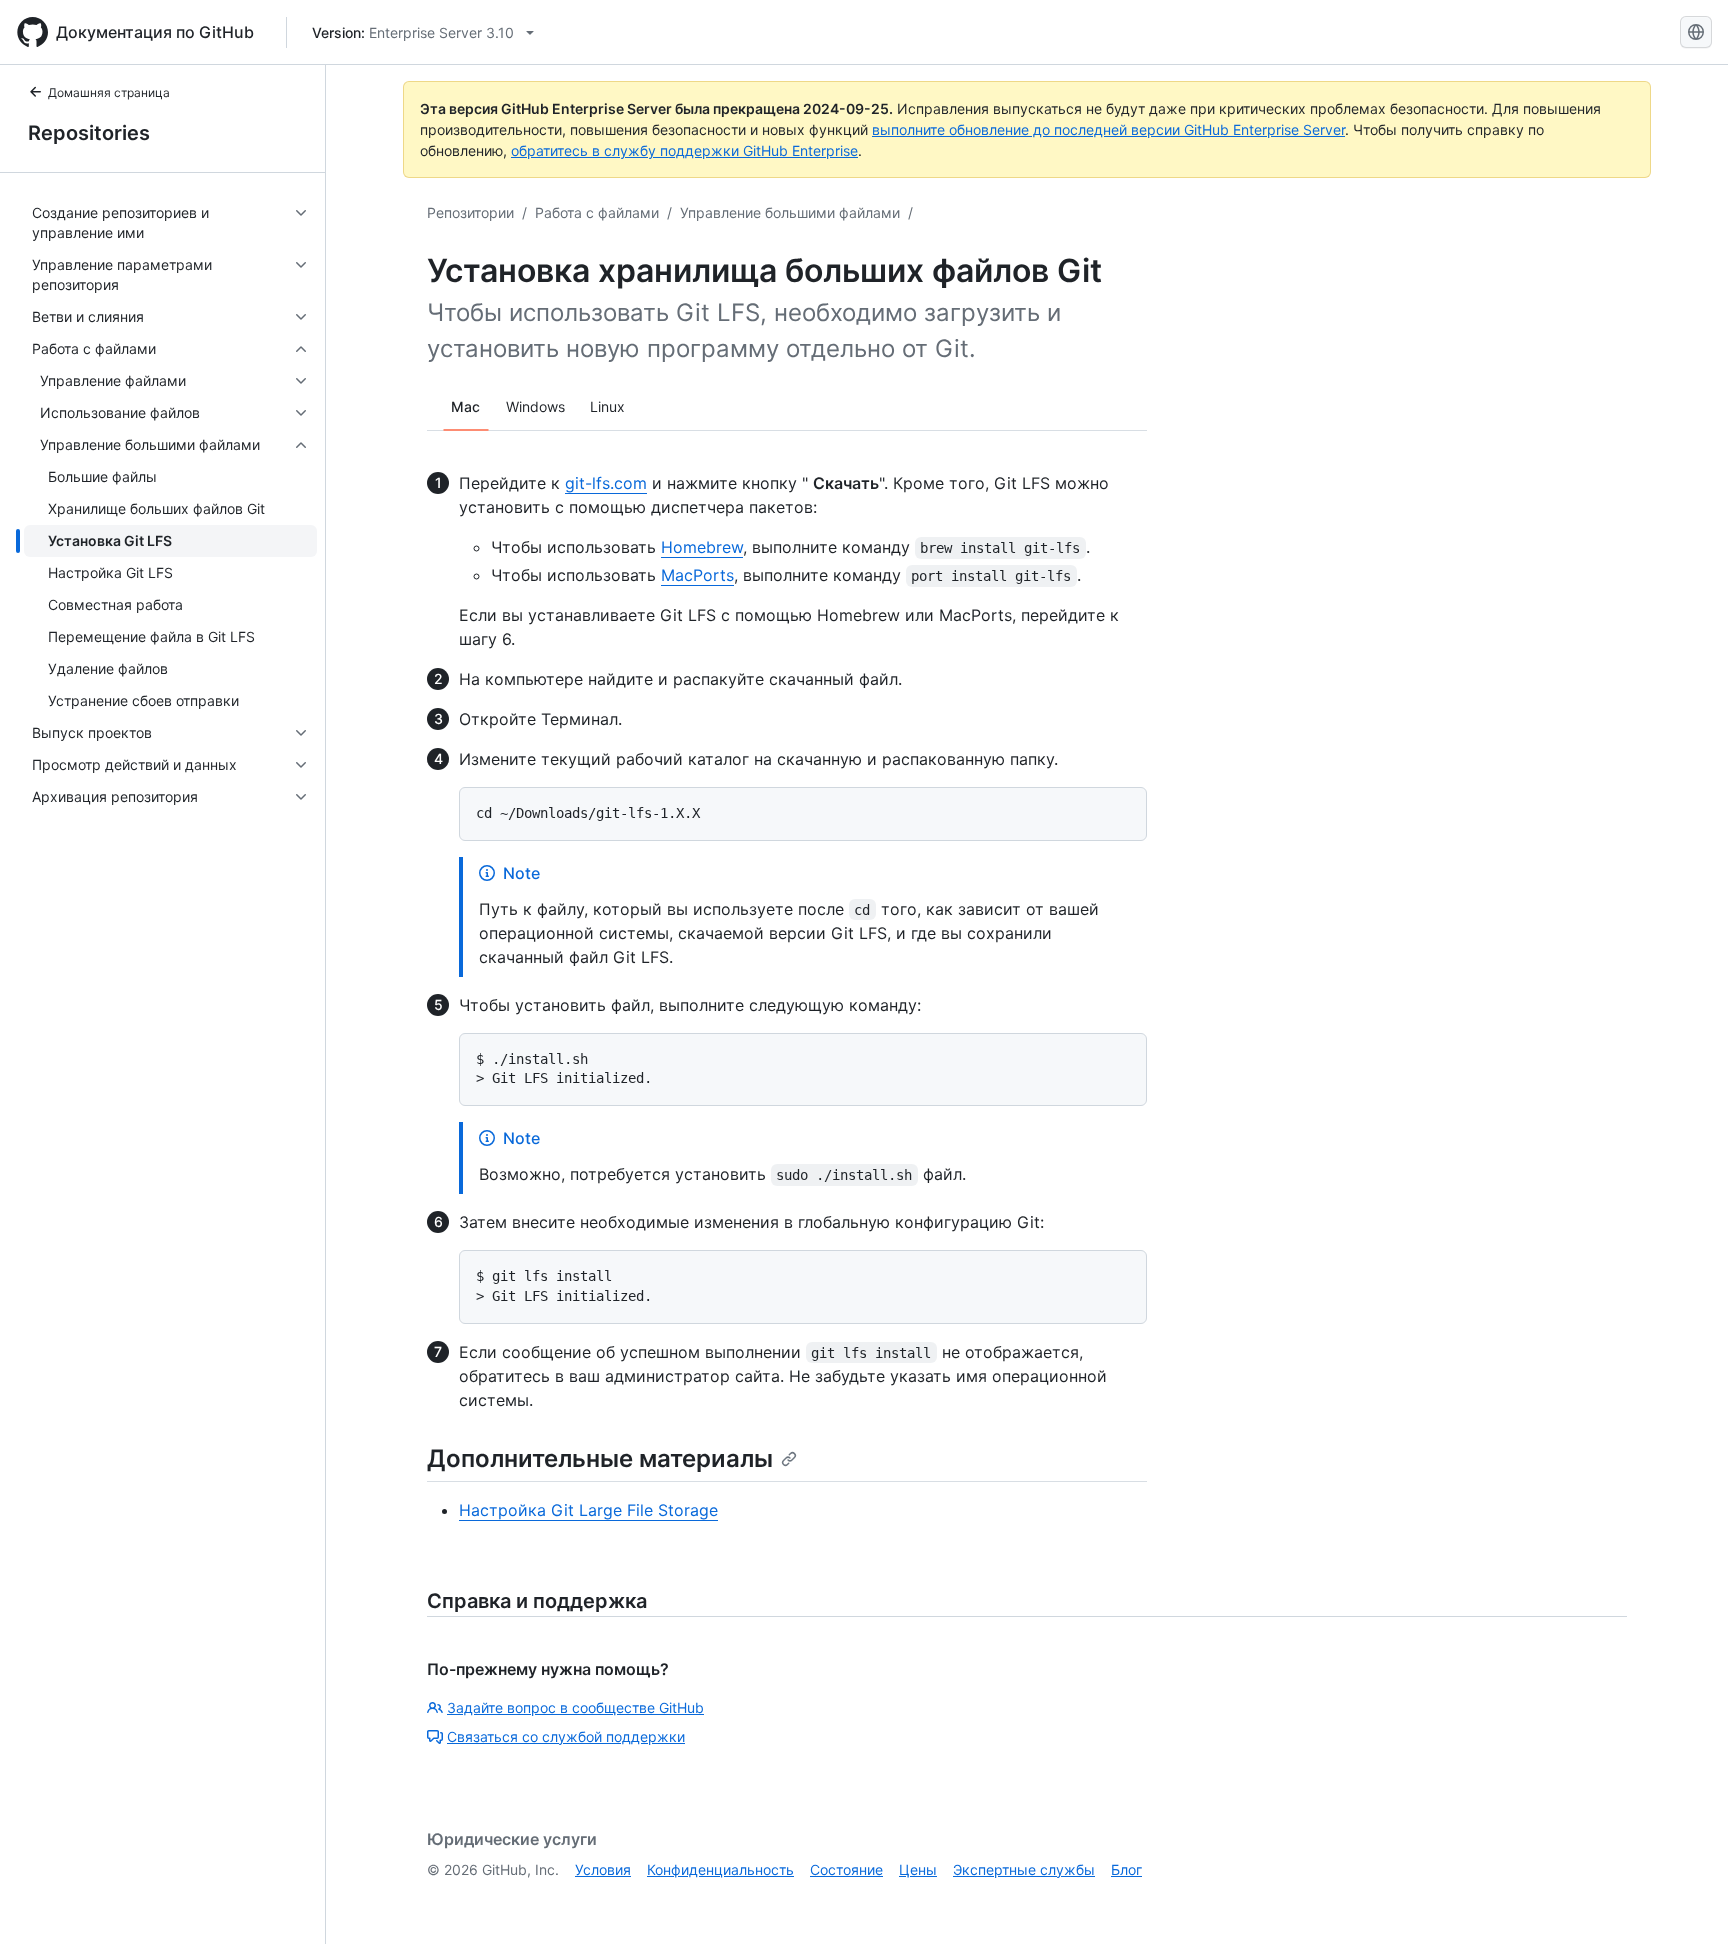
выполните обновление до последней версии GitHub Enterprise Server (1108, 129)
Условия (603, 1869)
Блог (1126, 1869)
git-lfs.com (606, 483)
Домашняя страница (109, 92)
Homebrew (702, 547)
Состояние (846, 1869)
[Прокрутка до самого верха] (1684, 1900)
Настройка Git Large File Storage (588, 1510)
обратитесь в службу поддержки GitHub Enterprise (684, 150)
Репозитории (470, 212)
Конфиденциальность (720, 1869)
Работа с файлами (597, 212)
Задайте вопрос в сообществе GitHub (575, 1707)
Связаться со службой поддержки (566, 1736)
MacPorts (697, 575)
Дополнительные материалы (600, 1458)
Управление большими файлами (790, 212)
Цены (918, 1869)
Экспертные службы (1024, 1869)
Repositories (89, 133)
